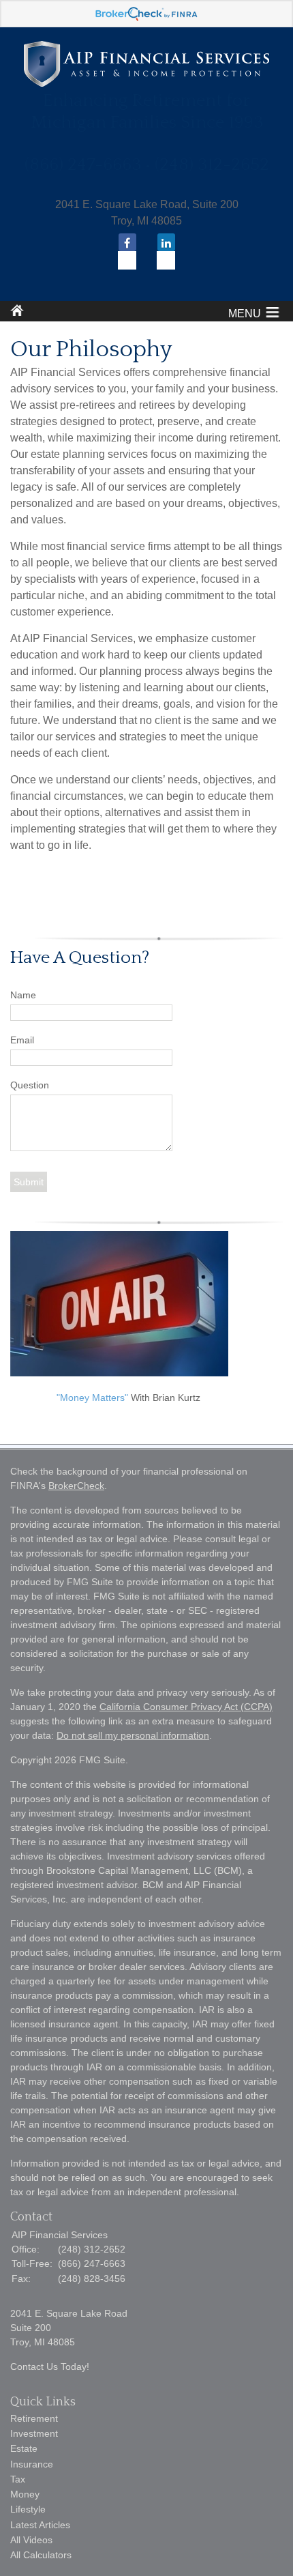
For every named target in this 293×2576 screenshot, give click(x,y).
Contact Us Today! (50, 2367)
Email (22, 1040)
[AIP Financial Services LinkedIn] (166, 254)
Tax (18, 2479)
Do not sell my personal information (133, 1735)
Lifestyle (28, 2509)
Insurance (32, 2464)
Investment (34, 2433)
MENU (245, 314)
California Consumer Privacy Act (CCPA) (186, 1707)
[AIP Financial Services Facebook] (127, 254)
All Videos (31, 2540)
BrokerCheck (76, 1486)
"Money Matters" (92, 1398)
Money (25, 2494)
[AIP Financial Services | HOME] (146, 83)
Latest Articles (40, 2525)
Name (23, 995)
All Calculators (41, 2555)
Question (30, 1085)
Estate (24, 2448)
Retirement (34, 2418)
